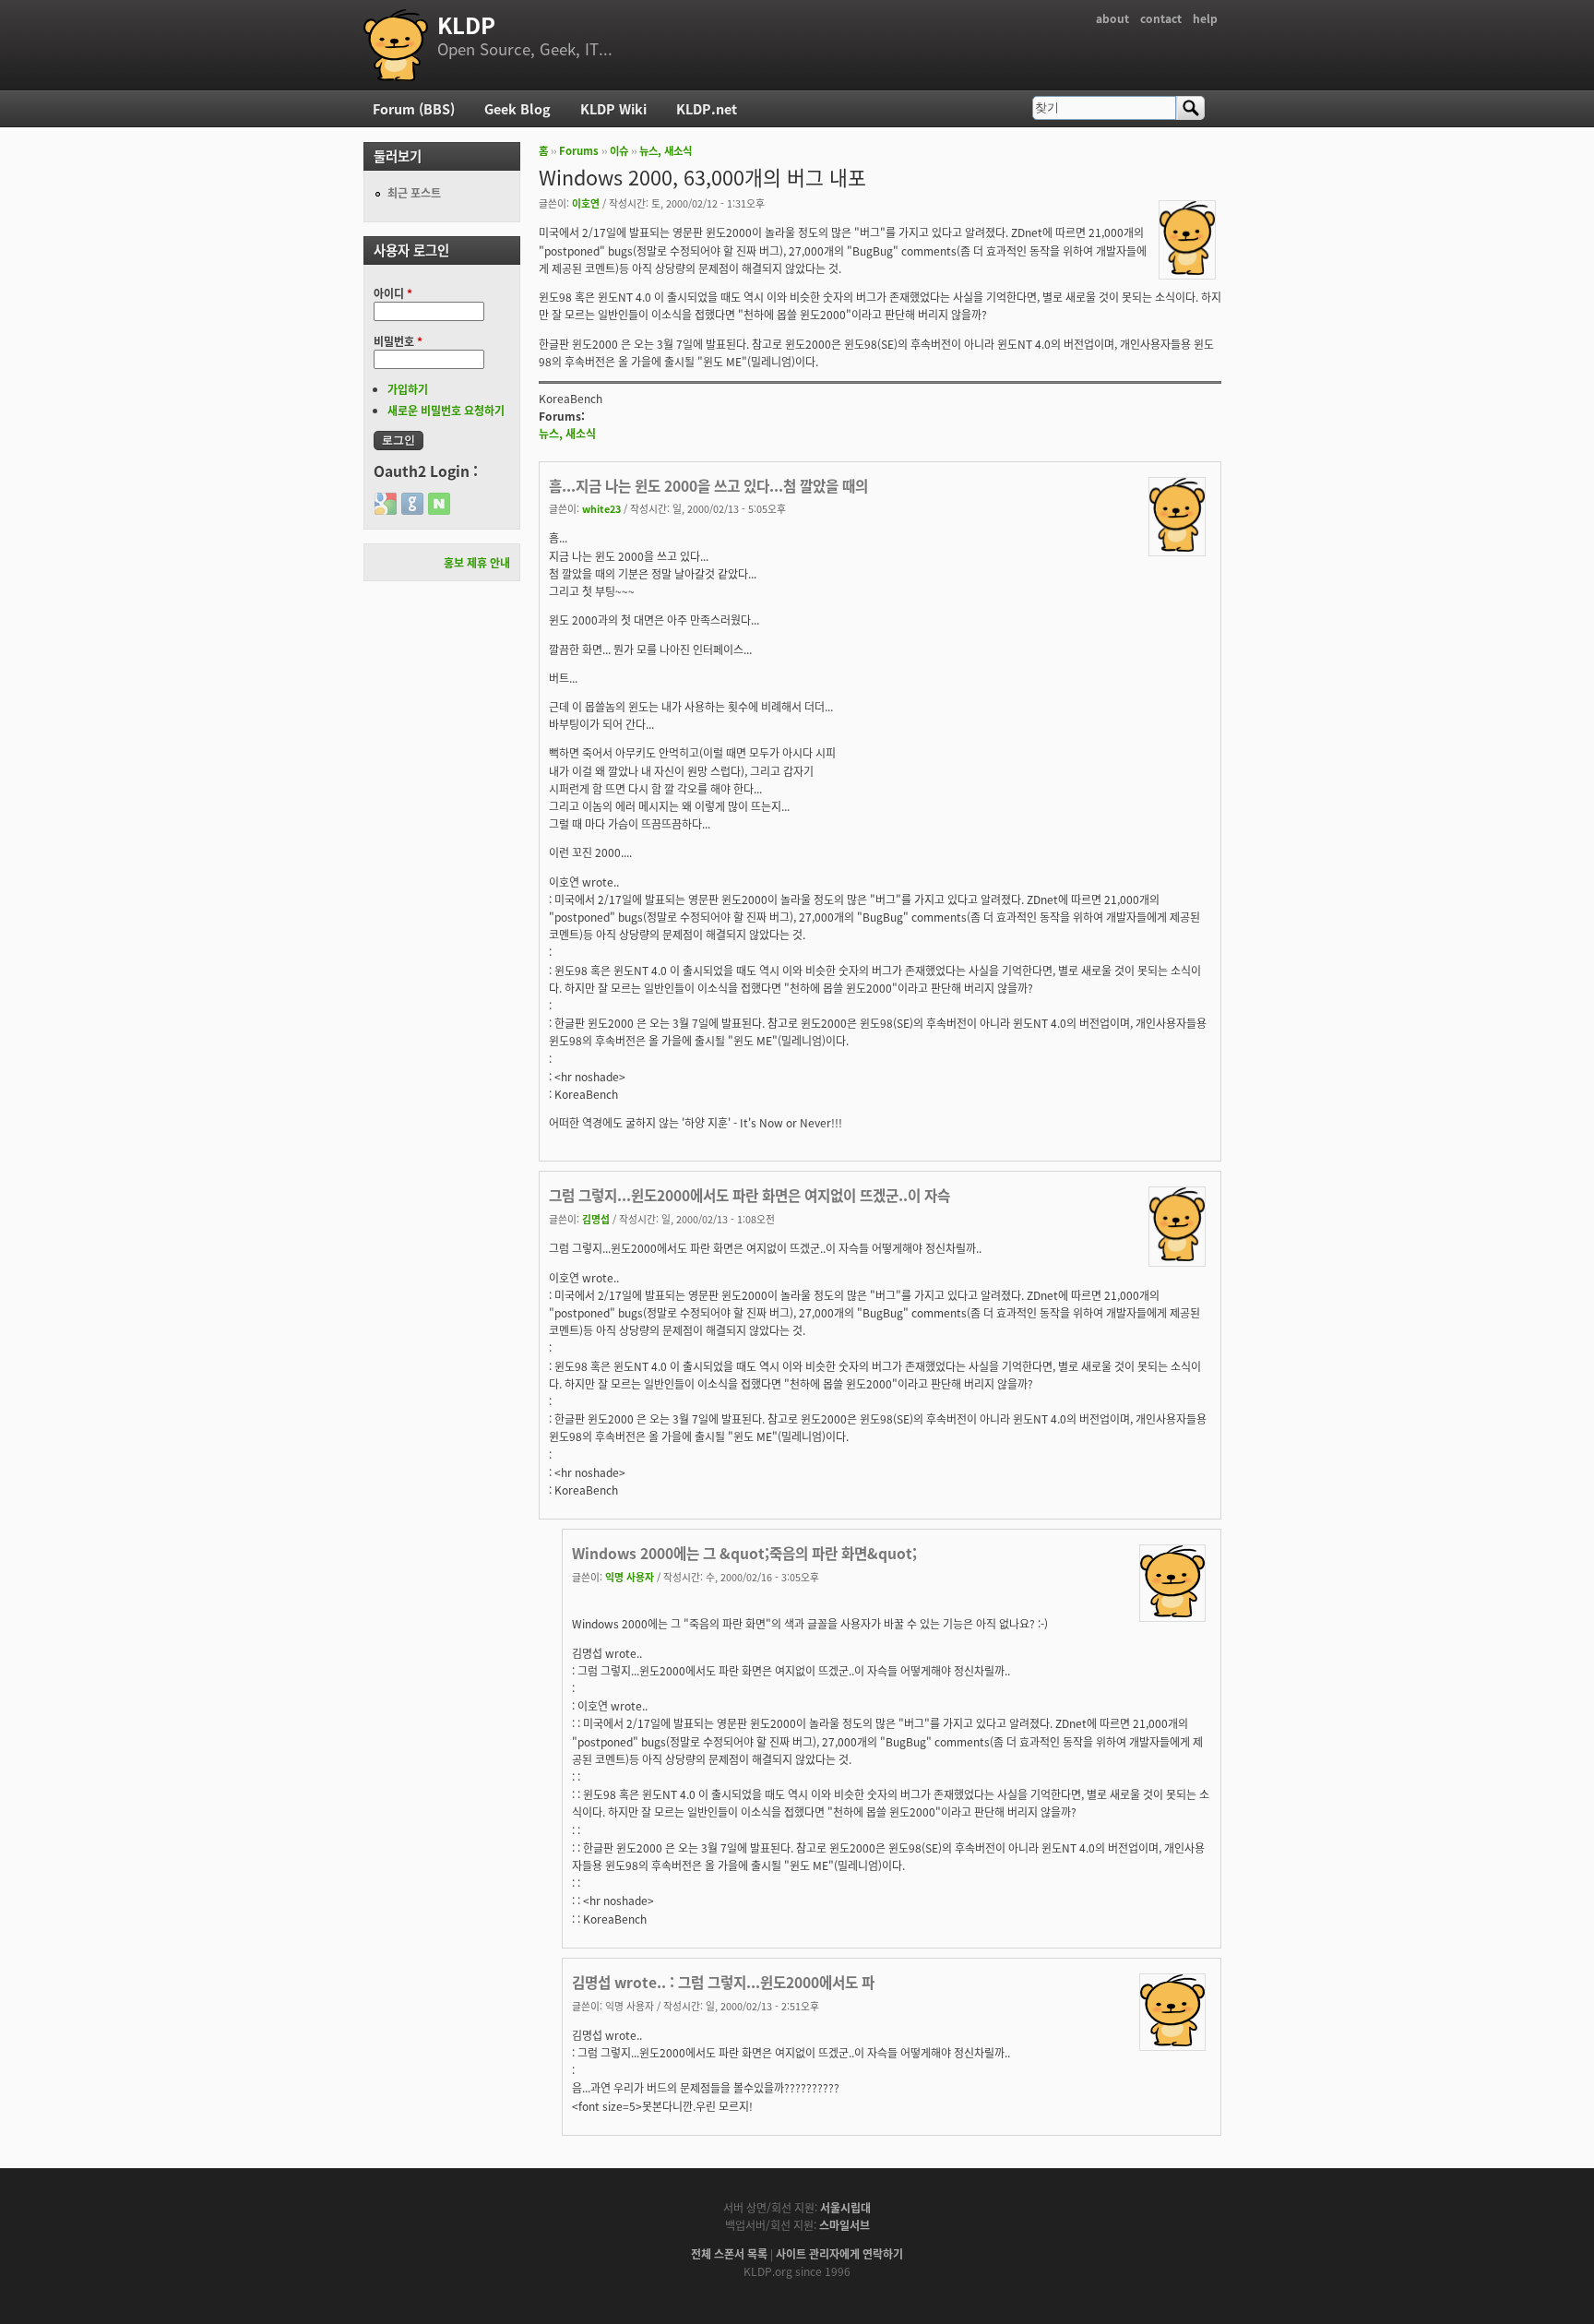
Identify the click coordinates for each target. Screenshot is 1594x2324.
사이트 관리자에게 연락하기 (839, 2253)
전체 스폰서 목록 (729, 2253)
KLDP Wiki (613, 108)
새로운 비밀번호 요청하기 (446, 410)
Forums (579, 150)
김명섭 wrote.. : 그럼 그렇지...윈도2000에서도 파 (723, 1982)
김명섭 (596, 1219)
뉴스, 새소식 (666, 150)
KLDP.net (707, 108)
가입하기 (408, 389)
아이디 (393, 293)
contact (1161, 18)
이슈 (619, 150)
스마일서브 (845, 2225)
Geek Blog (517, 108)
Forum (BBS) (414, 108)
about (1112, 18)
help (1205, 18)
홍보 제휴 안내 (477, 562)
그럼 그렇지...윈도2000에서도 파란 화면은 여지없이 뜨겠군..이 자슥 (749, 1195)
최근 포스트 (414, 192)
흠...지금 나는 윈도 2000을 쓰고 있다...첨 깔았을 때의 (708, 485)
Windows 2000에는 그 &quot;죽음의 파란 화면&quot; (744, 1553)
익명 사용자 (630, 1577)
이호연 (586, 203)
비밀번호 (398, 341)
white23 (601, 508)
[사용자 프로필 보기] (1187, 270)
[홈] (396, 45)
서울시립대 (845, 2207)
